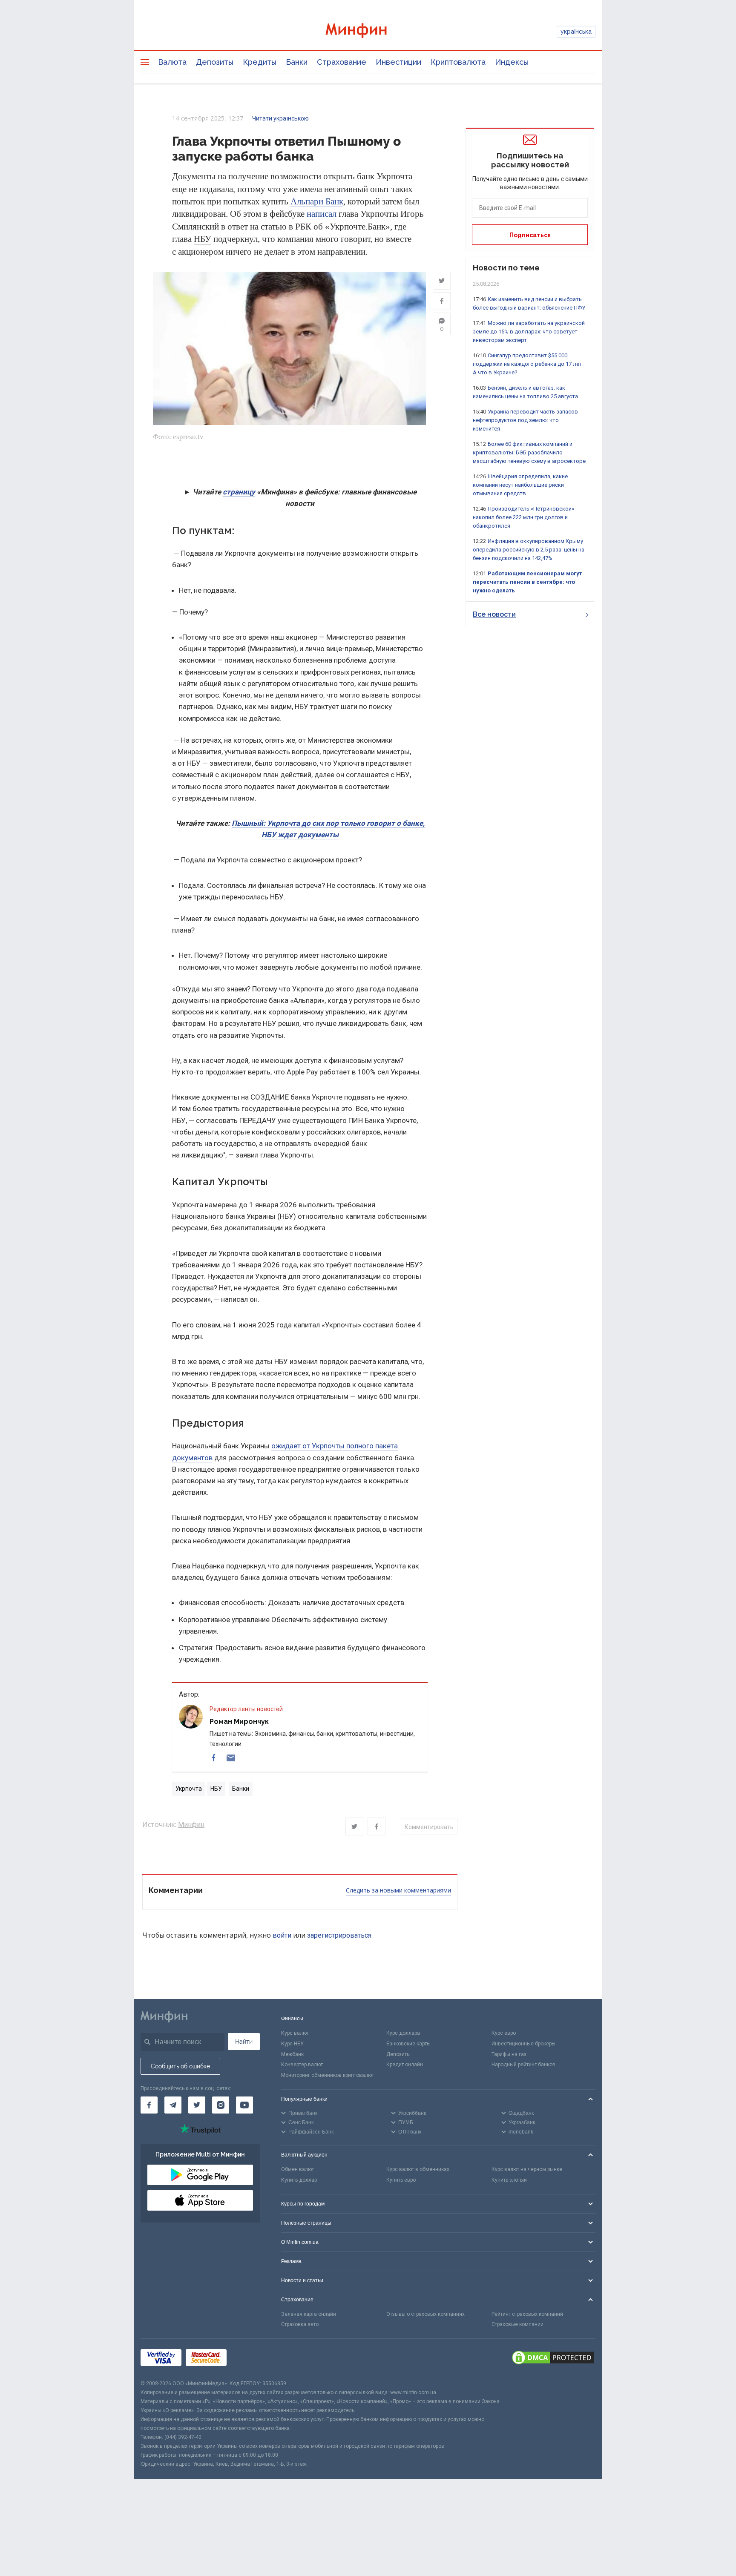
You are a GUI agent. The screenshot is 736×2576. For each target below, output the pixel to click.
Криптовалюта (458, 62)
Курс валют (295, 2033)
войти (282, 1935)
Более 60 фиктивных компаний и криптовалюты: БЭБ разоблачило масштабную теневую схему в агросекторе (529, 452)
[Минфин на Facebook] (149, 2105)
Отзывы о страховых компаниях (425, 2314)
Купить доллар (299, 2180)
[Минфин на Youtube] (244, 2105)
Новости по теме (506, 268)
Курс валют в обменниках (418, 2169)
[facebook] (214, 1758)
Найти (244, 2042)
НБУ (203, 239)
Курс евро (504, 2033)
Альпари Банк (317, 201)
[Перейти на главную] (368, 32)
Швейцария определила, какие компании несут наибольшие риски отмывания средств (520, 485)
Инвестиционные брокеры (523, 2044)
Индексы (512, 62)
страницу (239, 492)
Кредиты (260, 62)
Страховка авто (300, 2324)
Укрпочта (189, 1789)
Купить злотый (509, 2180)
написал (322, 214)
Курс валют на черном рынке (527, 2169)
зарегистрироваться (339, 1935)
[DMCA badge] (553, 2359)
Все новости (494, 614)
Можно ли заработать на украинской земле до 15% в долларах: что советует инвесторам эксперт (529, 332)
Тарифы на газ (509, 2054)
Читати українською (280, 118)
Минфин (191, 1825)
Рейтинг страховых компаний (527, 2314)
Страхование (342, 62)
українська (576, 32)
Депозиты (215, 62)
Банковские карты (408, 2044)
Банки (297, 62)
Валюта (172, 62)
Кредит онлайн (405, 2065)
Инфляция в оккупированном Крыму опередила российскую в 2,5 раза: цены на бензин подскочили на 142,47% (529, 550)
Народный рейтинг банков (523, 2065)
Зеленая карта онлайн (309, 2314)
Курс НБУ (292, 2044)
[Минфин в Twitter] (197, 2105)
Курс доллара (403, 2033)
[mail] (231, 1758)
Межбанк (292, 2054)
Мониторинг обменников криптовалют (328, 2075)
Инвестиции (398, 62)
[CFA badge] (250, 2359)
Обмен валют (298, 2169)
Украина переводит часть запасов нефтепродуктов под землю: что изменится (525, 420)
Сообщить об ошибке (180, 2066)
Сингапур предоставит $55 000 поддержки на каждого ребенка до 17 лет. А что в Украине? (528, 364)
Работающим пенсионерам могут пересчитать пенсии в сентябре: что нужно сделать (527, 582)
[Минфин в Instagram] (221, 2105)
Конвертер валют (302, 2065)
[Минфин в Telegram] (173, 2105)
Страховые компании (517, 2324)
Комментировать (429, 1827)
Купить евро (401, 2180)
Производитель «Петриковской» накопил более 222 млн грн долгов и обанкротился (523, 517)
